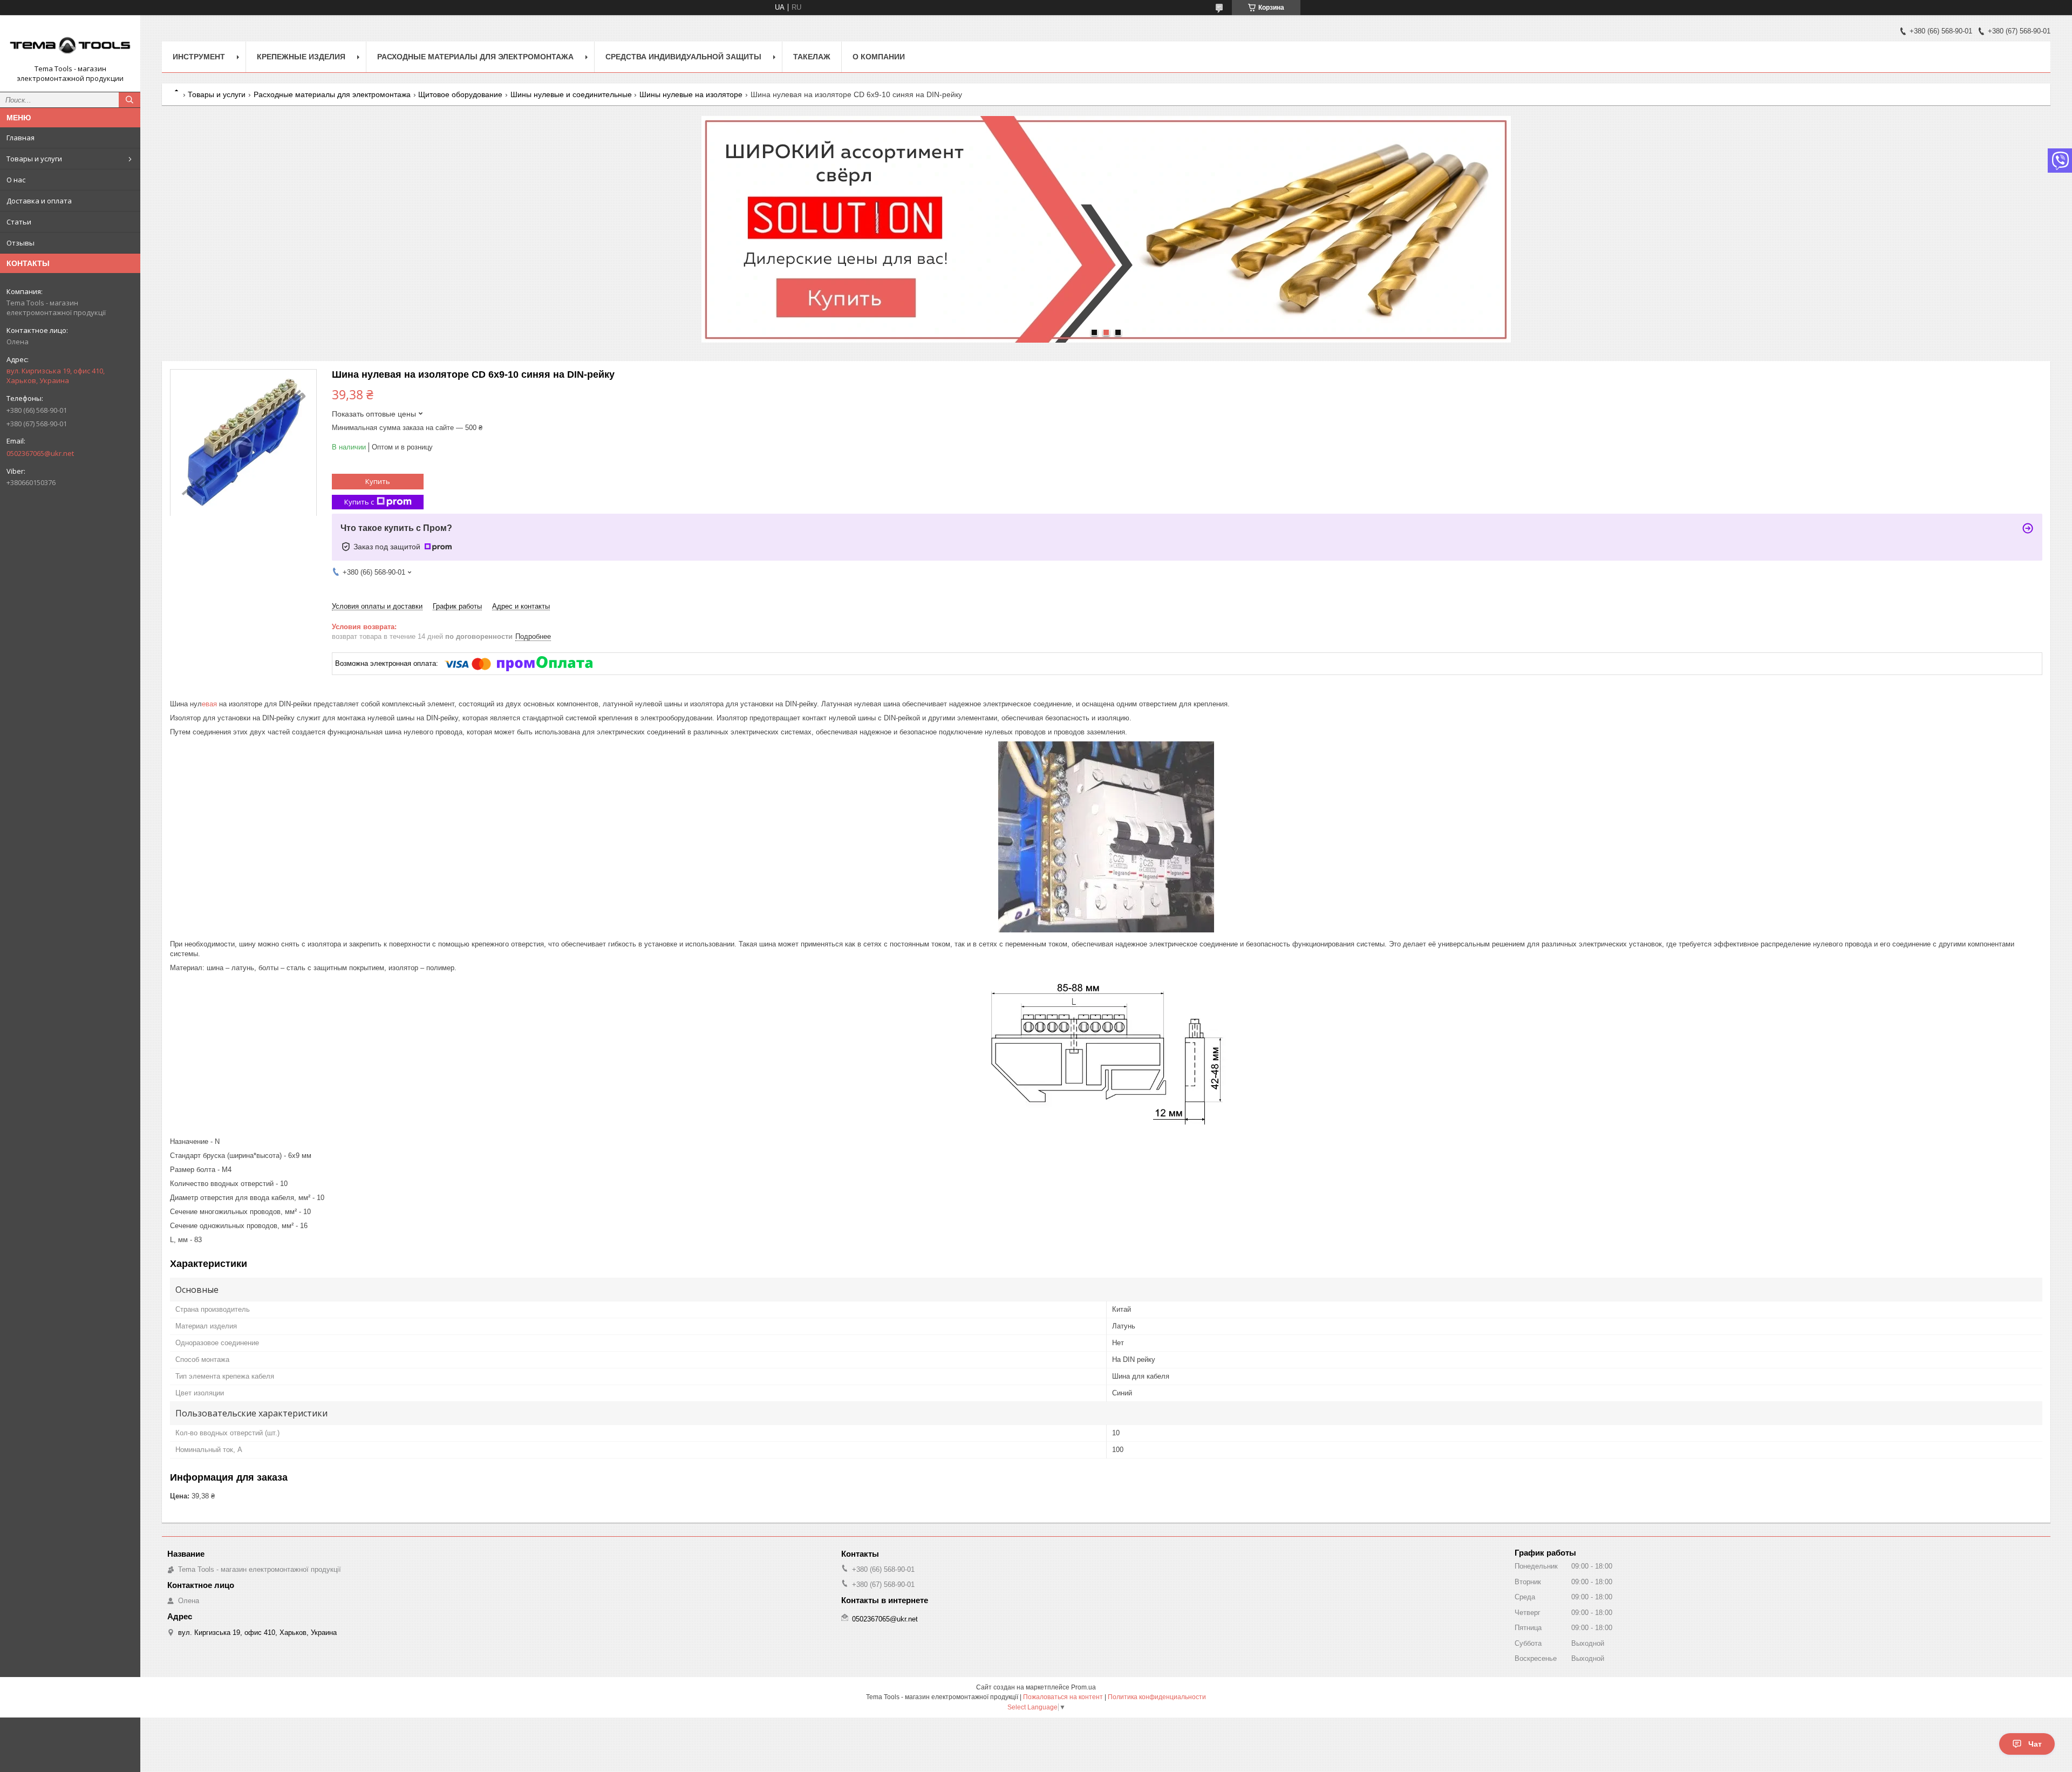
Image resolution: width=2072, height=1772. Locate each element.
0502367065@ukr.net (40, 453)
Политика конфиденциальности (1157, 1697)
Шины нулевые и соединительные (571, 94)
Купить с (359, 502)
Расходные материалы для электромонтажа (475, 57)
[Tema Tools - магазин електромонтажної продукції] (70, 44)
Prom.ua (1083, 1687)
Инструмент (199, 57)
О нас (16, 180)
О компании (879, 57)
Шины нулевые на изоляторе (691, 94)
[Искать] (129, 100)
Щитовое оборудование (460, 94)
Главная (21, 138)
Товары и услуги (34, 159)
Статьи (19, 222)
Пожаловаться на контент (1063, 1697)
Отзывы (21, 243)
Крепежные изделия (301, 57)
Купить (378, 481)
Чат (2035, 1744)
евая (209, 704)
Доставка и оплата (39, 201)
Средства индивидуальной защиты (683, 57)
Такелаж (812, 57)
